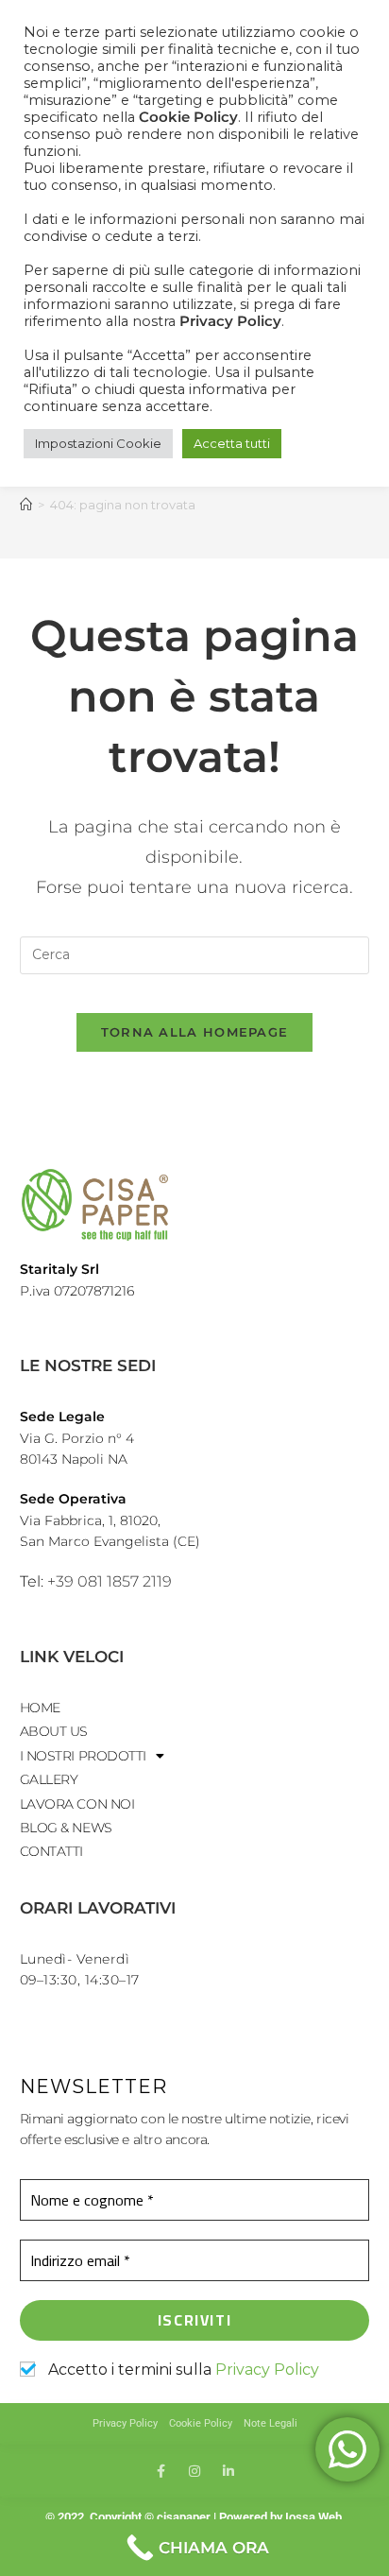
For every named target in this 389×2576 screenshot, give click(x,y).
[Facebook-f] (161, 2471)
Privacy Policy (267, 2370)
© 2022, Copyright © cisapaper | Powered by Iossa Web (195, 2517)
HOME (40, 1708)
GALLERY (49, 1779)
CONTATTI (51, 1851)
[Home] (26, 505)
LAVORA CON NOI (77, 1804)
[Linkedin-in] (228, 2471)
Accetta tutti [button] (232, 443)
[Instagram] (194, 2471)
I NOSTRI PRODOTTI (83, 1756)
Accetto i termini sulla (182, 2370)
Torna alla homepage (195, 1032)
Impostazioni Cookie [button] (98, 443)
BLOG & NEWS (66, 1828)
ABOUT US (54, 1731)
